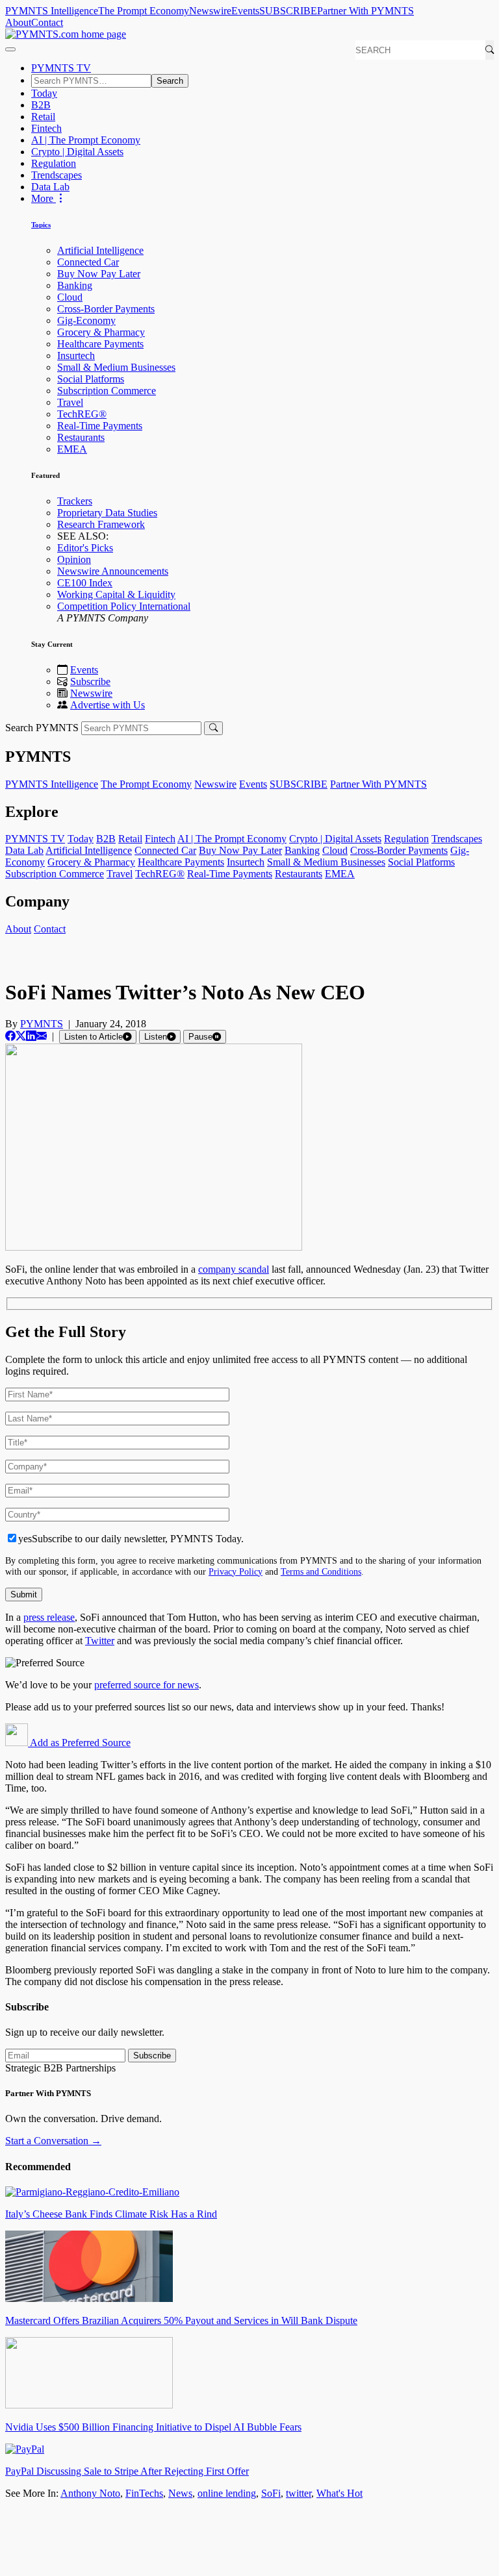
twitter (299, 2493)
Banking (75, 285)
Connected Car (88, 262)
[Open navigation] (10, 49)
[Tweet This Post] (21, 1036)
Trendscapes (57, 175)
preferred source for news (147, 1685)
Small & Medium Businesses (116, 367)
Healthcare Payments (100, 344)
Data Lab (50, 187)
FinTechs (144, 2493)
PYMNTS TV (61, 68)
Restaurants (81, 437)
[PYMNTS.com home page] (66, 34)
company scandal (234, 1269)
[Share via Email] (42, 1036)
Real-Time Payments (100, 426)
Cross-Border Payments (106, 309)
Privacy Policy (236, 1571)
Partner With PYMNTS (365, 11)
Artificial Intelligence (100, 250)
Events (245, 11)
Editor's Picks (85, 548)
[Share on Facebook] (10, 1036)
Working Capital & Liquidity (116, 594)
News (180, 2493)
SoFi (271, 2493)
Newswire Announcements (113, 571)
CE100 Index (85, 583)
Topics (41, 225)
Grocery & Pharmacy (101, 332)
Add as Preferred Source (79, 1743)
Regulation (54, 163)
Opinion (74, 559)
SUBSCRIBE (288, 11)
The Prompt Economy (144, 11)
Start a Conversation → (53, 2141)
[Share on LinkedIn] (31, 1036)
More (44, 198)
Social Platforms (91, 379)
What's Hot (339, 2493)
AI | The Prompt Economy (86, 140)
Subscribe (90, 682)
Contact (47, 22)
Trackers (75, 501)
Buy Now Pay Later (99, 274)
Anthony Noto (90, 2493)
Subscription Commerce (107, 391)
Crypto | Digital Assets (77, 152)
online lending (227, 2493)
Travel (70, 402)
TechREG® (82, 414)
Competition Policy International (124, 606)
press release (49, 1617)
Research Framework (101, 524)
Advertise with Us (108, 705)
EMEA (72, 449)
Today (44, 93)
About (18, 22)
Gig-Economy (86, 320)
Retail (43, 117)
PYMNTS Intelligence (52, 11)
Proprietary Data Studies (107, 513)
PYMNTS (42, 1024)
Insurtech (76, 356)
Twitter (100, 1641)
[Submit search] (213, 728)
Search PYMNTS (42, 728)
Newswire (210, 11)
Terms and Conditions (321, 1571)
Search (170, 81)
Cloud (70, 297)
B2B (41, 105)
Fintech (46, 128)
